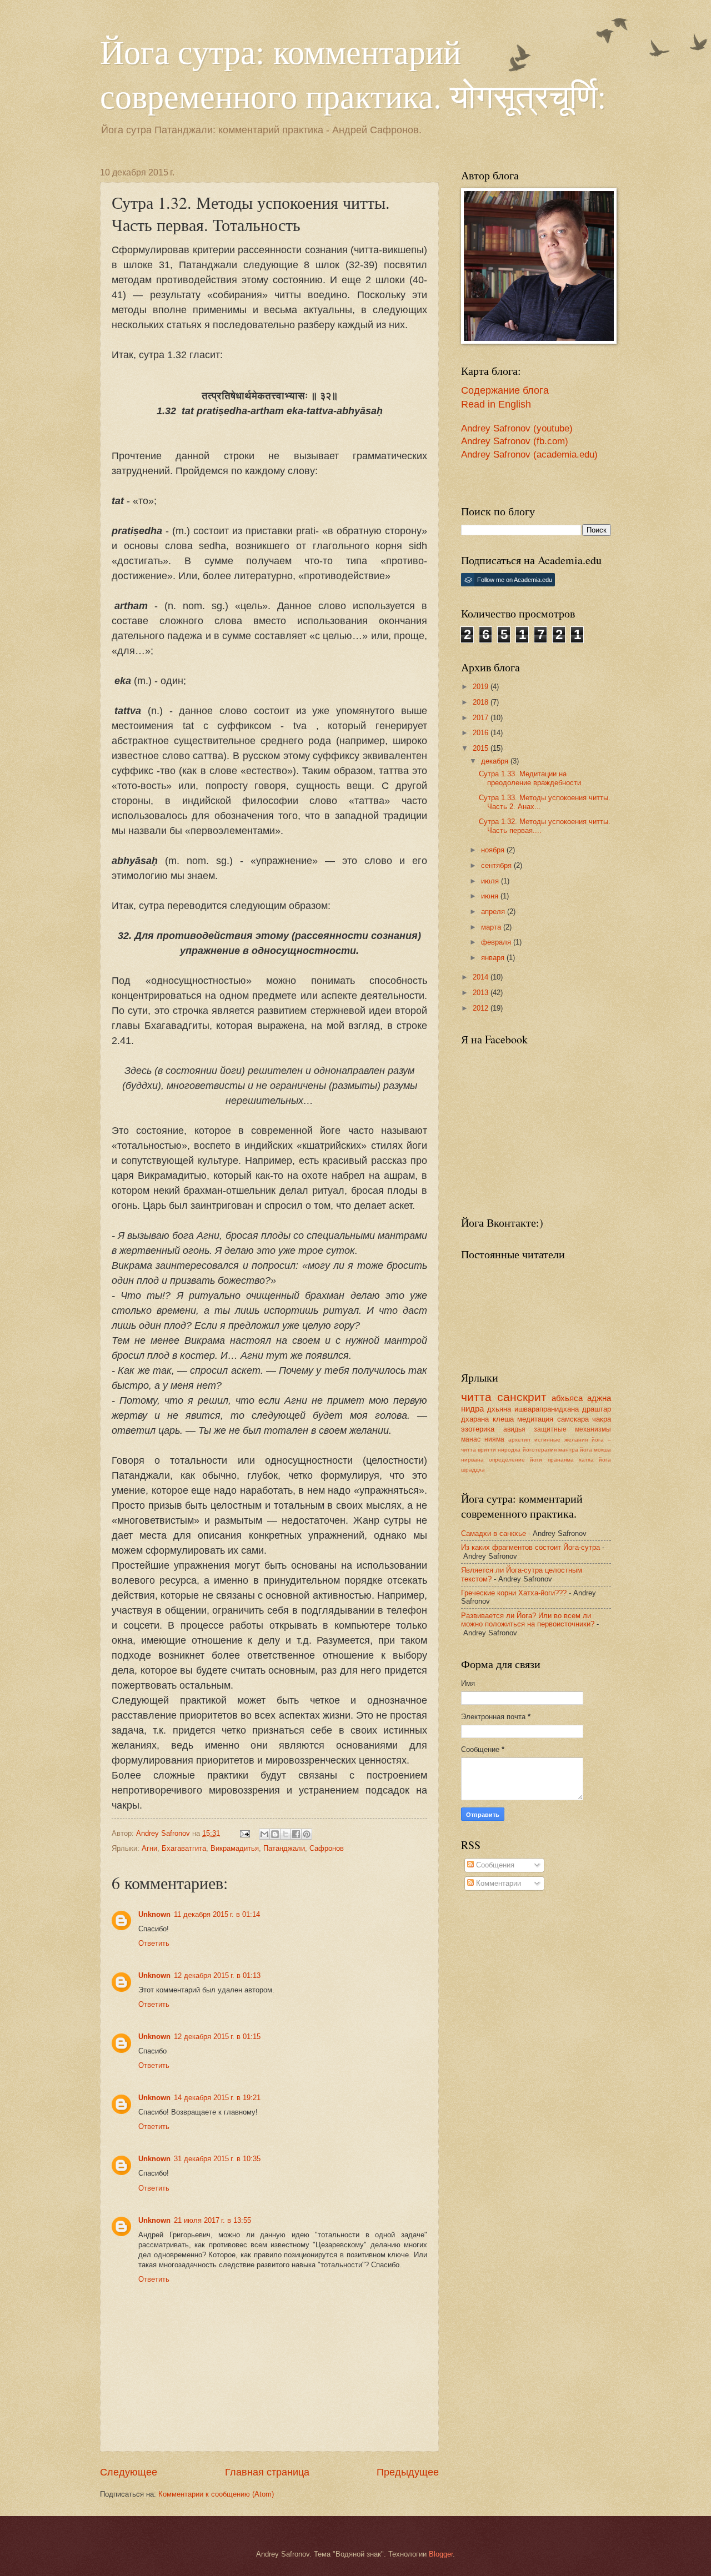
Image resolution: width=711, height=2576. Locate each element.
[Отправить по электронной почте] (264, 1834)
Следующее (129, 2472)
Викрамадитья (235, 1848)
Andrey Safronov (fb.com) (515, 441)
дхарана (475, 1419)
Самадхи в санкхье (494, 1533)
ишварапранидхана (547, 1409)
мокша (602, 1450)
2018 (482, 702)
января (494, 958)
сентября (497, 865)
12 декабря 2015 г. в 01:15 (217, 2037)
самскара (573, 1419)
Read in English (496, 404)
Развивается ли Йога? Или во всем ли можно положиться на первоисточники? (528, 1620)
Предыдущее (408, 2472)
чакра (602, 1419)
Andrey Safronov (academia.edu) (529, 455)
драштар (597, 1409)
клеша (503, 1419)
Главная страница (267, 2472)
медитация (535, 1419)
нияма (494, 1439)
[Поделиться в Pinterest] (307, 1834)
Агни (149, 1848)
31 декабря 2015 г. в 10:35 (217, 2159)
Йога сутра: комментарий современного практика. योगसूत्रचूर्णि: (353, 73)
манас (471, 1439)
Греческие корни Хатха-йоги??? (514, 1593)
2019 (482, 687)
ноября (494, 850)
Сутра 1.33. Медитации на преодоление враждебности (530, 778)
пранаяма (561, 1460)
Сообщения (494, 1865)
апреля (494, 912)
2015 (482, 748)
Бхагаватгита (184, 1848)
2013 (482, 993)
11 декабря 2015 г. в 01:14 (217, 1914)
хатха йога (595, 1460)
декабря (496, 761)
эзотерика (478, 1429)
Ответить (154, 1943)
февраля (497, 942)
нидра (472, 1408)
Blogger (441, 2554)
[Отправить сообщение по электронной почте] (244, 1833)
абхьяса (567, 1398)
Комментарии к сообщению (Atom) (216, 2494)
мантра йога (575, 1450)
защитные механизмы (572, 1429)
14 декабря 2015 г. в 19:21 (217, 2098)
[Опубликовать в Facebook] (296, 1834)
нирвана (472, 1460)
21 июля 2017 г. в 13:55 (212, 2220)
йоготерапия (540, 1450)
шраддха (473, 1470)
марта (492, 927)
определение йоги (515, 1460)
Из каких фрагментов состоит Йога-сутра (530, 1547)
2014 (482, 977)
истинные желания (561, 1440)
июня (491, 896)
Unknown (154, 1914)
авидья (514, 1429)
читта (476, 1397)
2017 (482, 718)
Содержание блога (505, 390)
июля (491, 881)
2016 (482, 733)
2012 (482, 1008)
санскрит (522, 1397)
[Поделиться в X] (286, 1834)
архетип (519, 1440)
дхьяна (499, 1409)
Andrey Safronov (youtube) (517, 428)
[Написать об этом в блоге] (275, 1834)
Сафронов (327, 1848)
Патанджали (284, 1848)
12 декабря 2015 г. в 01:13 (217, 1975)
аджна (599, 1398)
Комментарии (497, 1883)
